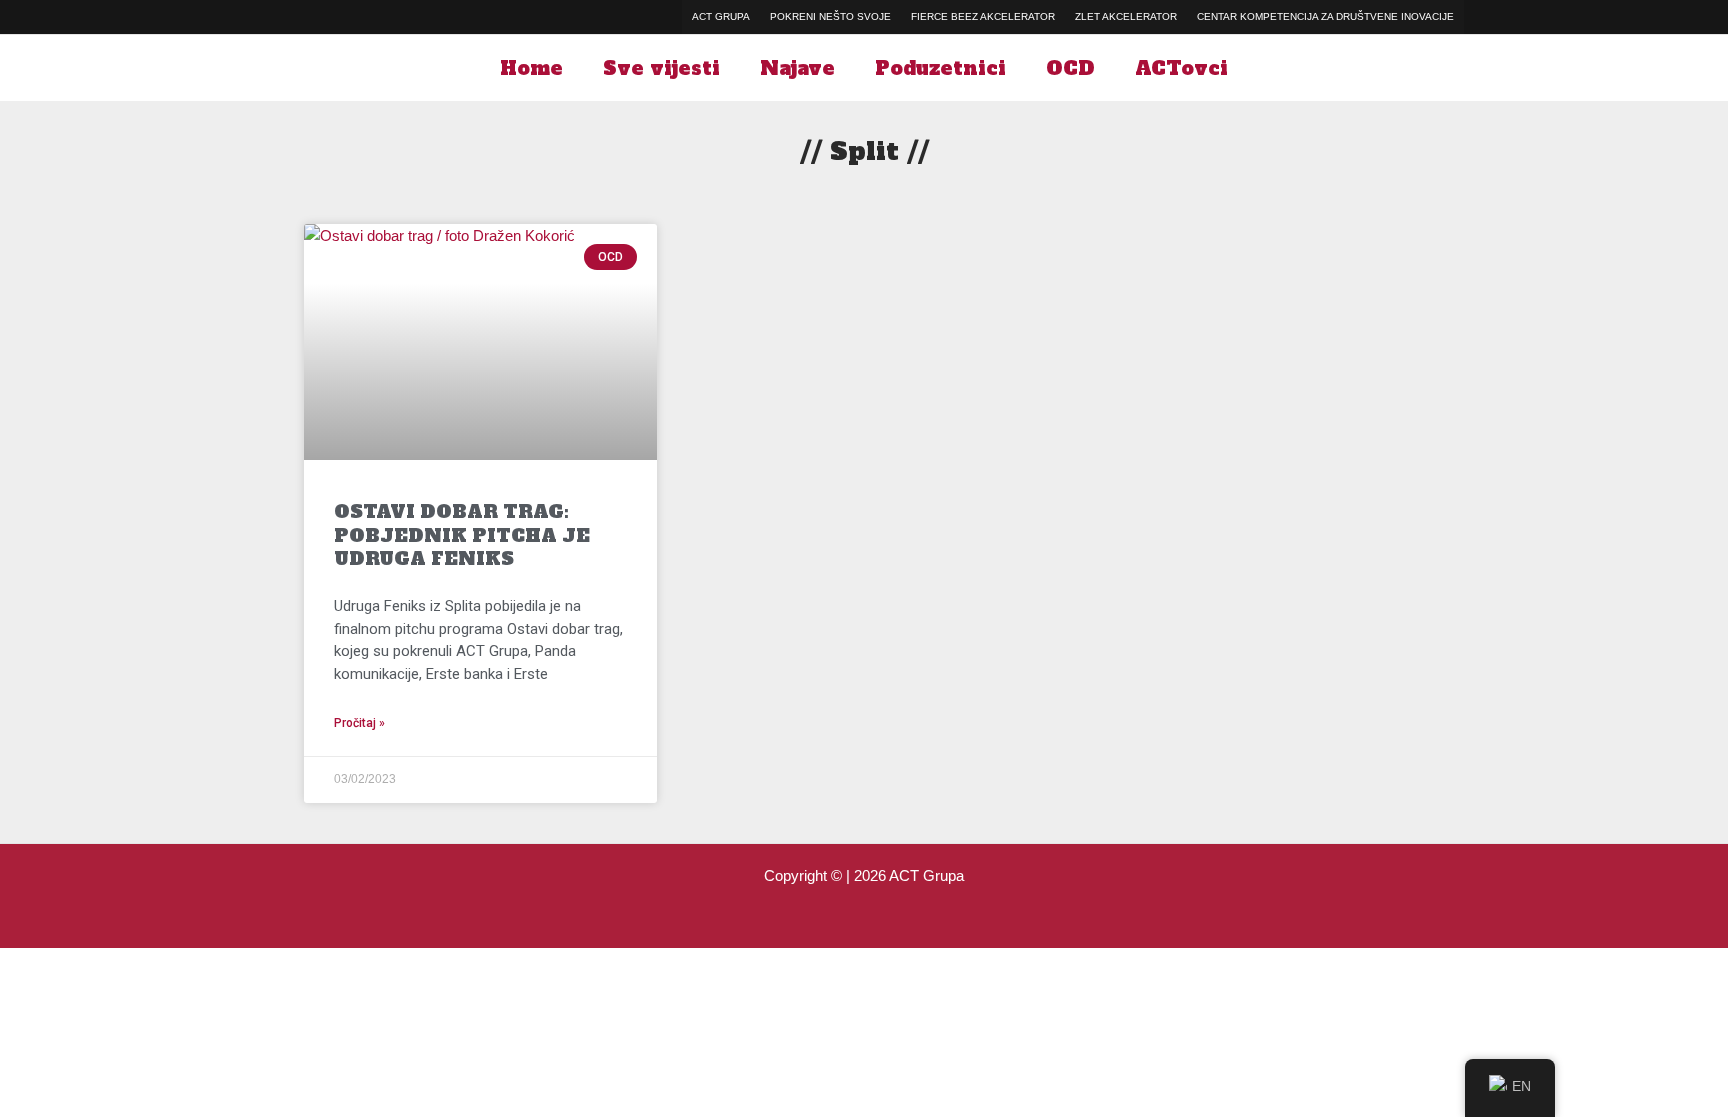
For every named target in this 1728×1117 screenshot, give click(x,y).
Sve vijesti (661, 68)
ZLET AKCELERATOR (1126, 16)
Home (531, 68)
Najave (797, 68)
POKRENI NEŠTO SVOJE (830, 16)
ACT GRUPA (721, 16)
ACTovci (1181, 68)
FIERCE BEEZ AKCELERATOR (983, 16)
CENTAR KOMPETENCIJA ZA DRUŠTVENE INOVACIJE (1325, 16)
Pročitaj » (359, 723)
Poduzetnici (940, 68)
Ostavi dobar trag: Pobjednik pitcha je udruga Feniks (462, 535)
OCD (1070, 68)
